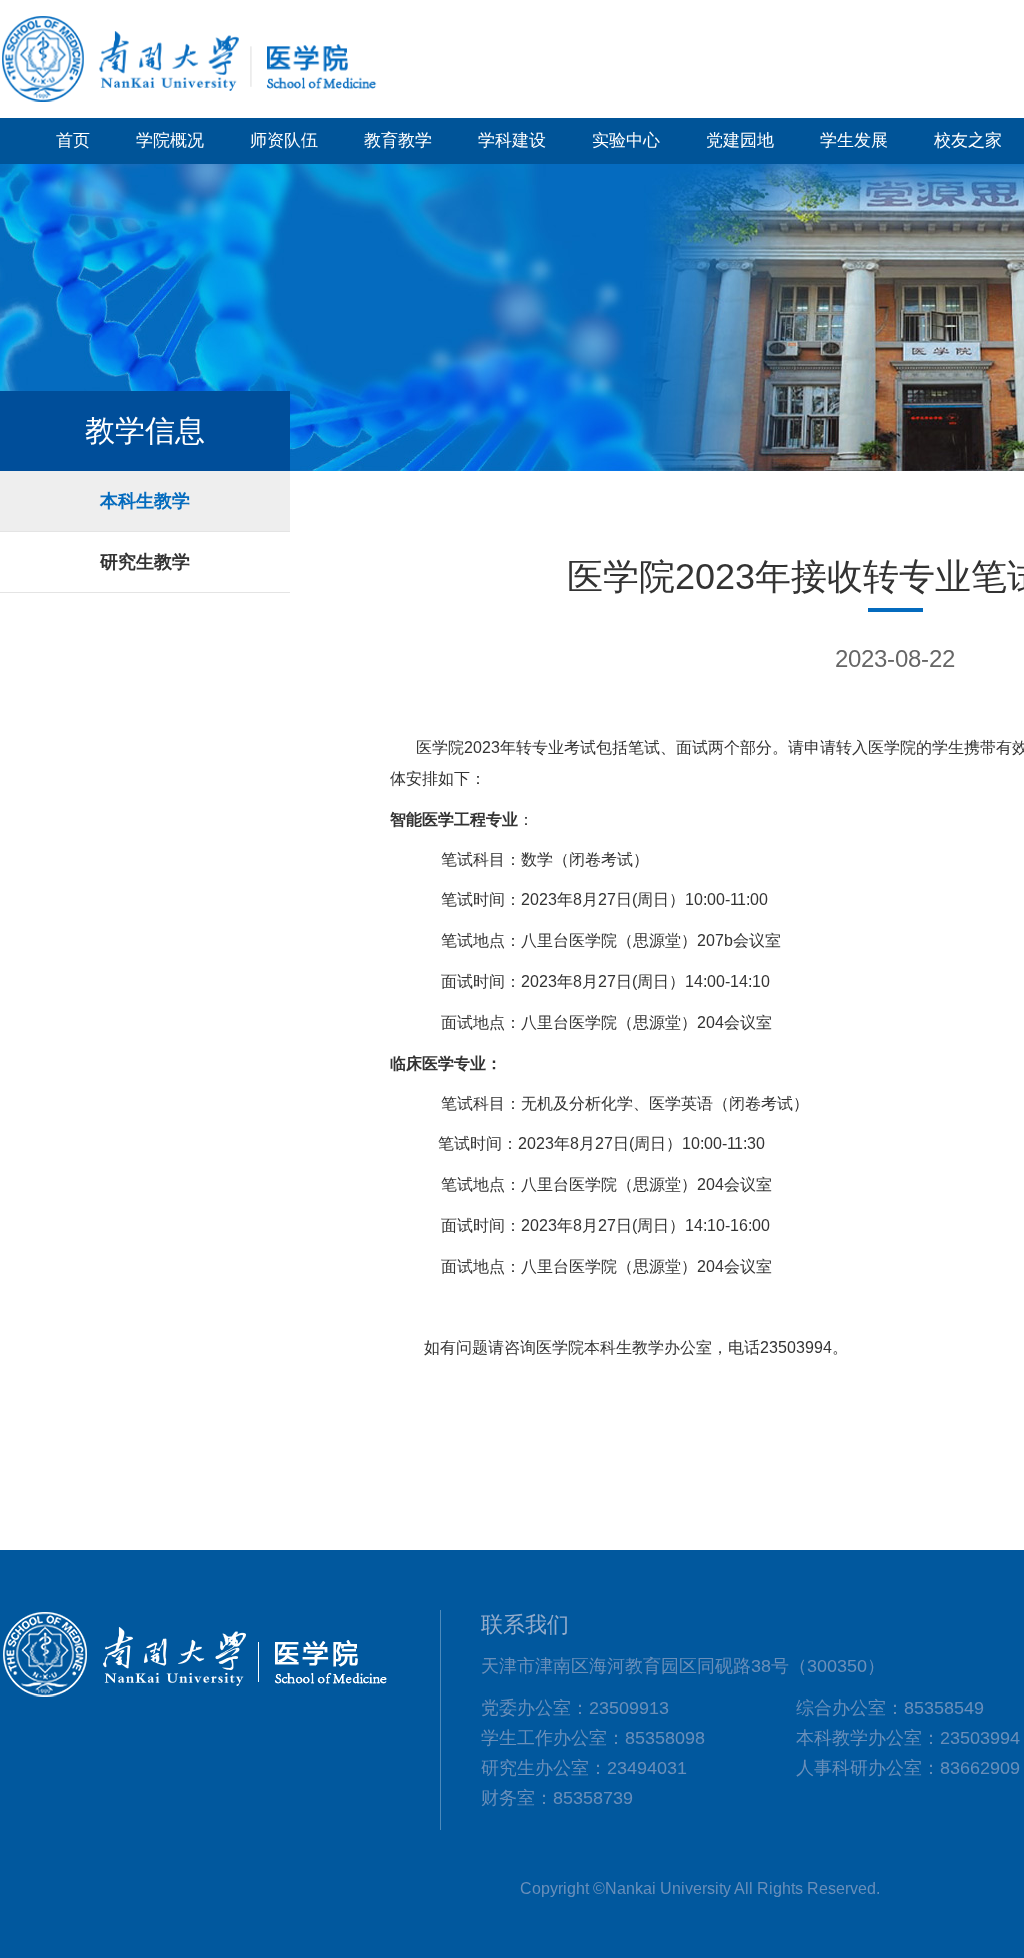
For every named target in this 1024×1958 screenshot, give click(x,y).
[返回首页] (190, 99)
